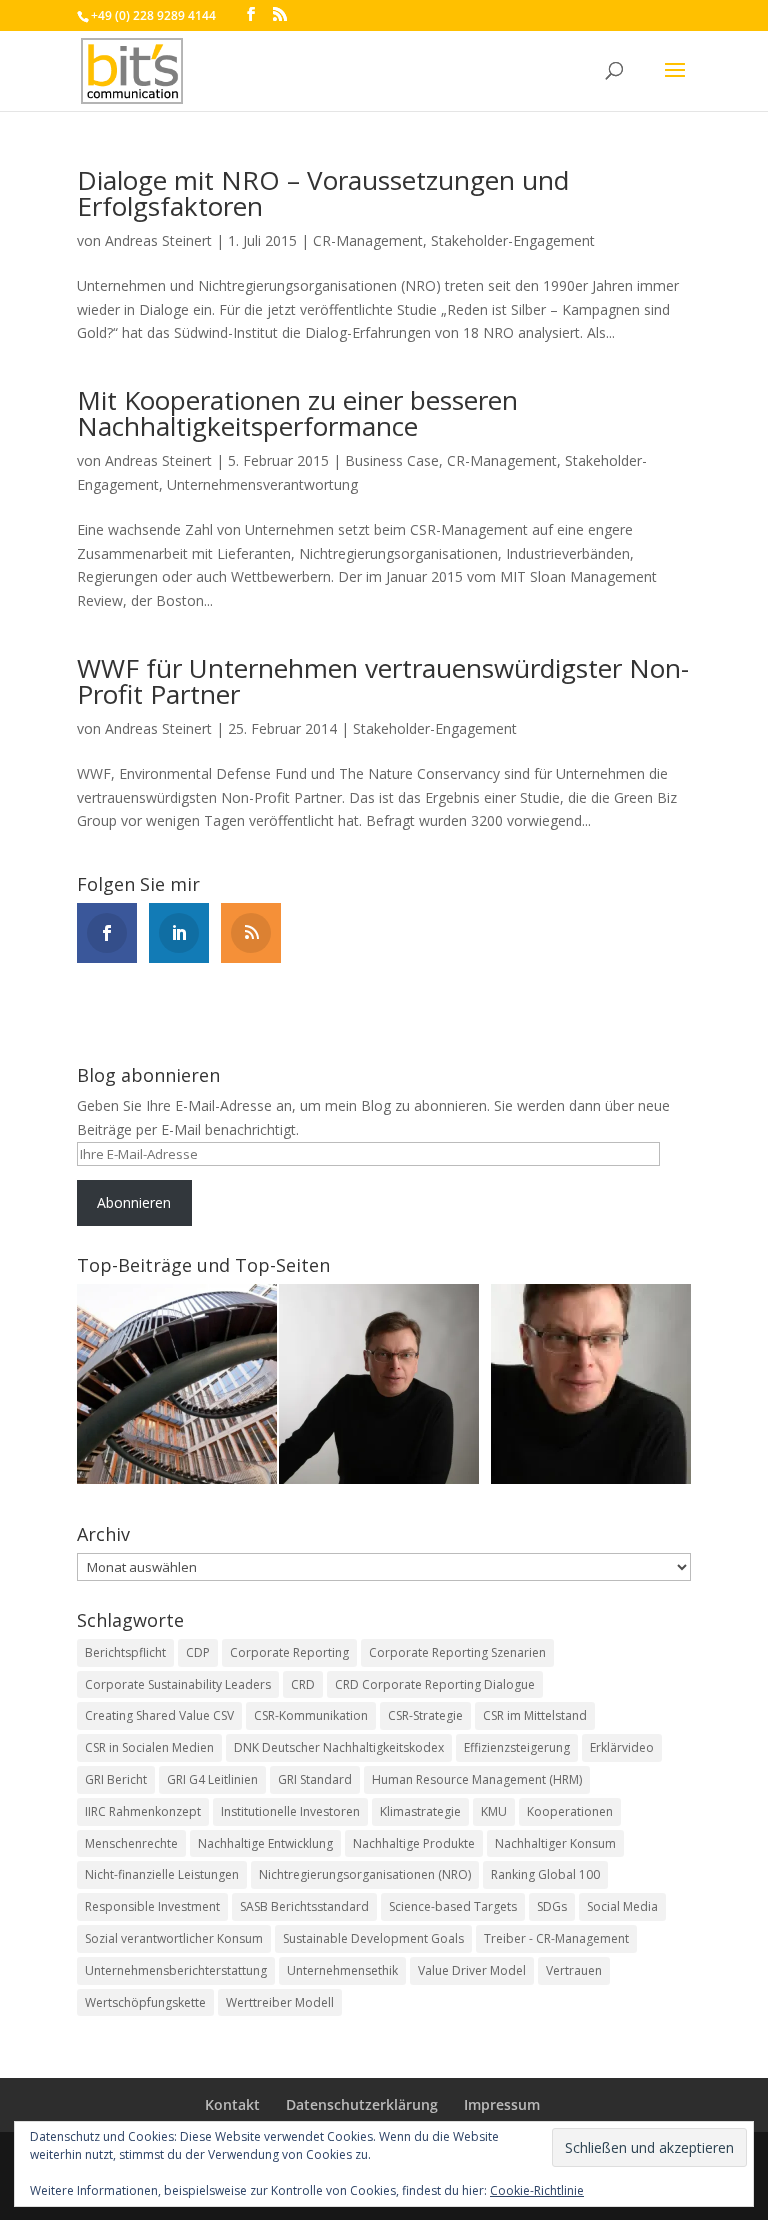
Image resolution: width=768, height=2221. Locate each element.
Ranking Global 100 (545, 1874)
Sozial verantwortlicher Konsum (174, 1938)
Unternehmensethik (342, 1970)
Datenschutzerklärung (362, 2104)
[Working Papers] (177, 1387)
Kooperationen (570, 1811)
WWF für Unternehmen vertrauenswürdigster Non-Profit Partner (383, 681)
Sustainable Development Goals (373, 1938)
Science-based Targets (453, 1906)
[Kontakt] (591, 1387)
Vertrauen (574, 1970)
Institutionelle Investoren (290, 1811)
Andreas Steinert (158, 240)
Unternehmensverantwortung (262, 484)
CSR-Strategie (425, 1715)
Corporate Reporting (289, 1652)
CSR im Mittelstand (535, 1715)
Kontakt (232, 2104)
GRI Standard (315, 1779)
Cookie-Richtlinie (537, 2190)
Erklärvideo (622, 1747)
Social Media (622, 1906)
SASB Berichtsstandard (304, 1906)
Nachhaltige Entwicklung (265, 1843)
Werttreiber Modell (280, 2002)
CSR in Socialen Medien (149, 1747)
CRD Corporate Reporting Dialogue (435, 1684)
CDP (198, 1652)
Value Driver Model (472, 1970)
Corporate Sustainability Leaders (178, 1684)
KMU (494, 1811)
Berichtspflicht (125, 1652)
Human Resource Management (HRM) (477, 1779)
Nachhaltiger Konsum (555, 1843)
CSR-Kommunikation (311, 1715)
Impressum (502, 2104)
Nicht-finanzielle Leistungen (162, 1874)
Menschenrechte (131, 1843)
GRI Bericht (116, 1779)
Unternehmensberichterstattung (176, 1970)
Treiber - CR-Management (556, 1938)
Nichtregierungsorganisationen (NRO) (365, 1874)
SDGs (552, 1906)
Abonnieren (134, 1202)
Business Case (392, 460)
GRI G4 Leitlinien (212, 1779)
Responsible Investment (152, 1906)
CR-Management (368, 240)
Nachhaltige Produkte (414, 1843)
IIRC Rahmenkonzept (143, 1811)
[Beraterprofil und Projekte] (379, 1387)
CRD (303, 1684)
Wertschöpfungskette (145, 2002)
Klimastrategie (420, 1811)
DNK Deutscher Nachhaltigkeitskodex (339, 1747)
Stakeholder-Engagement (513, 240)
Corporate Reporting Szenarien (457, 1652)
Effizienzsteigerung (517, 1747)
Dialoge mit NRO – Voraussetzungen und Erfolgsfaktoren (323, 193)
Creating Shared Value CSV (159, 1715)
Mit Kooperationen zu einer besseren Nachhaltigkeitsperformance (297, 413)
